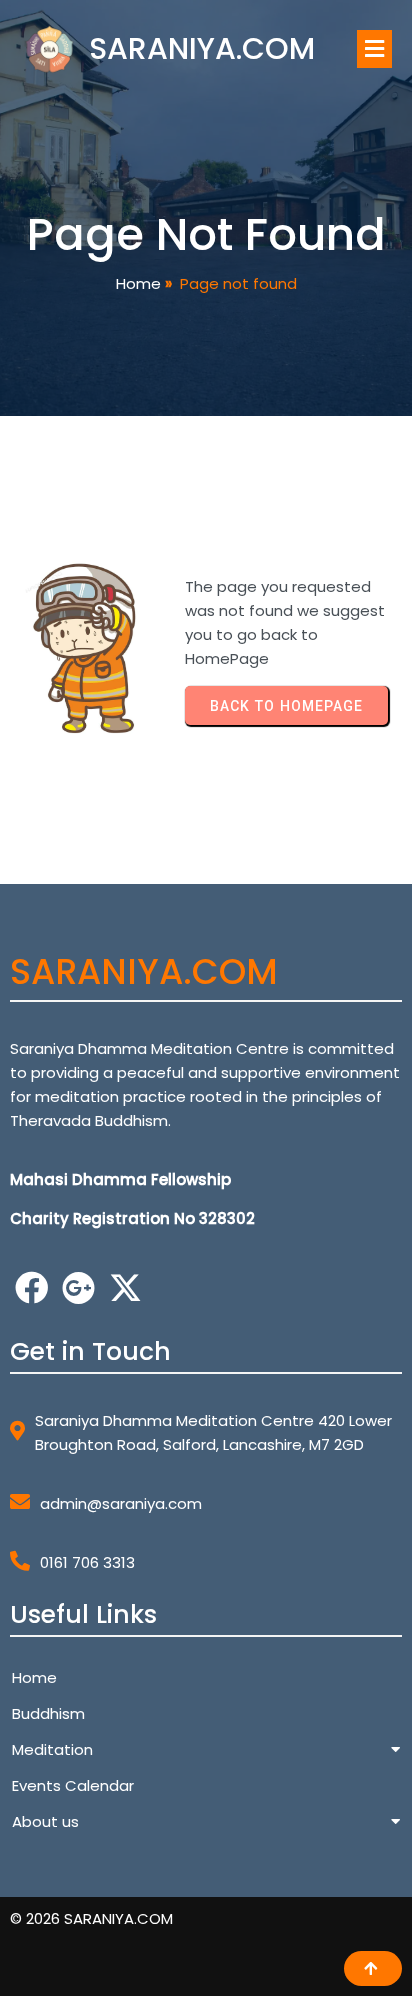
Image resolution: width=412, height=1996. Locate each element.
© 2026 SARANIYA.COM (91, 1918)
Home (138, 283)
